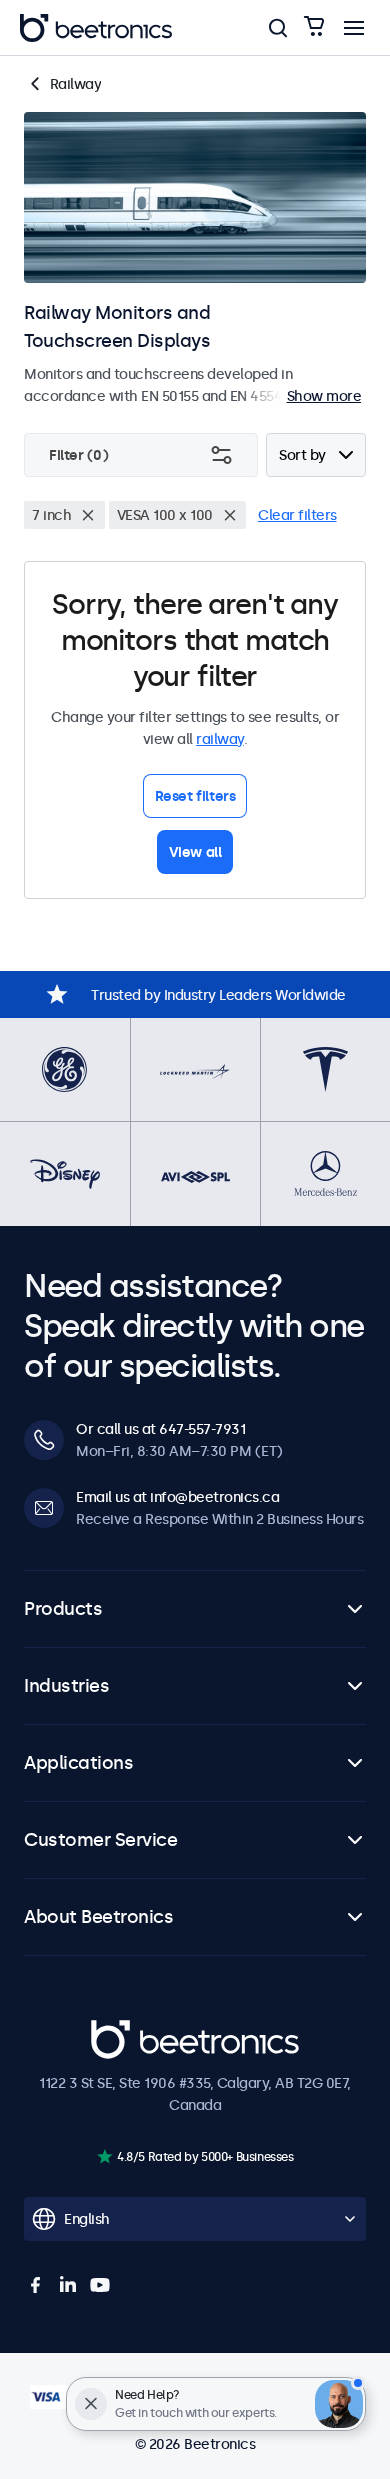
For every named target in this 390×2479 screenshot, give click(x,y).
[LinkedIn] (68, 2285)
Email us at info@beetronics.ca (177, 1497)
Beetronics (126, 2031)
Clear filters (297, 515)
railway (220, 739)
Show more (324, 396)
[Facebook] (36, 2285)
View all (195, 852)
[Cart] (314, 27)
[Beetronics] (96, 28)
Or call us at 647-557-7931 (160, 1429)
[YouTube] (100, 2285)
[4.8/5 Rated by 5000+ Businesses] (104, 2156)
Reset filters (195, 796)
